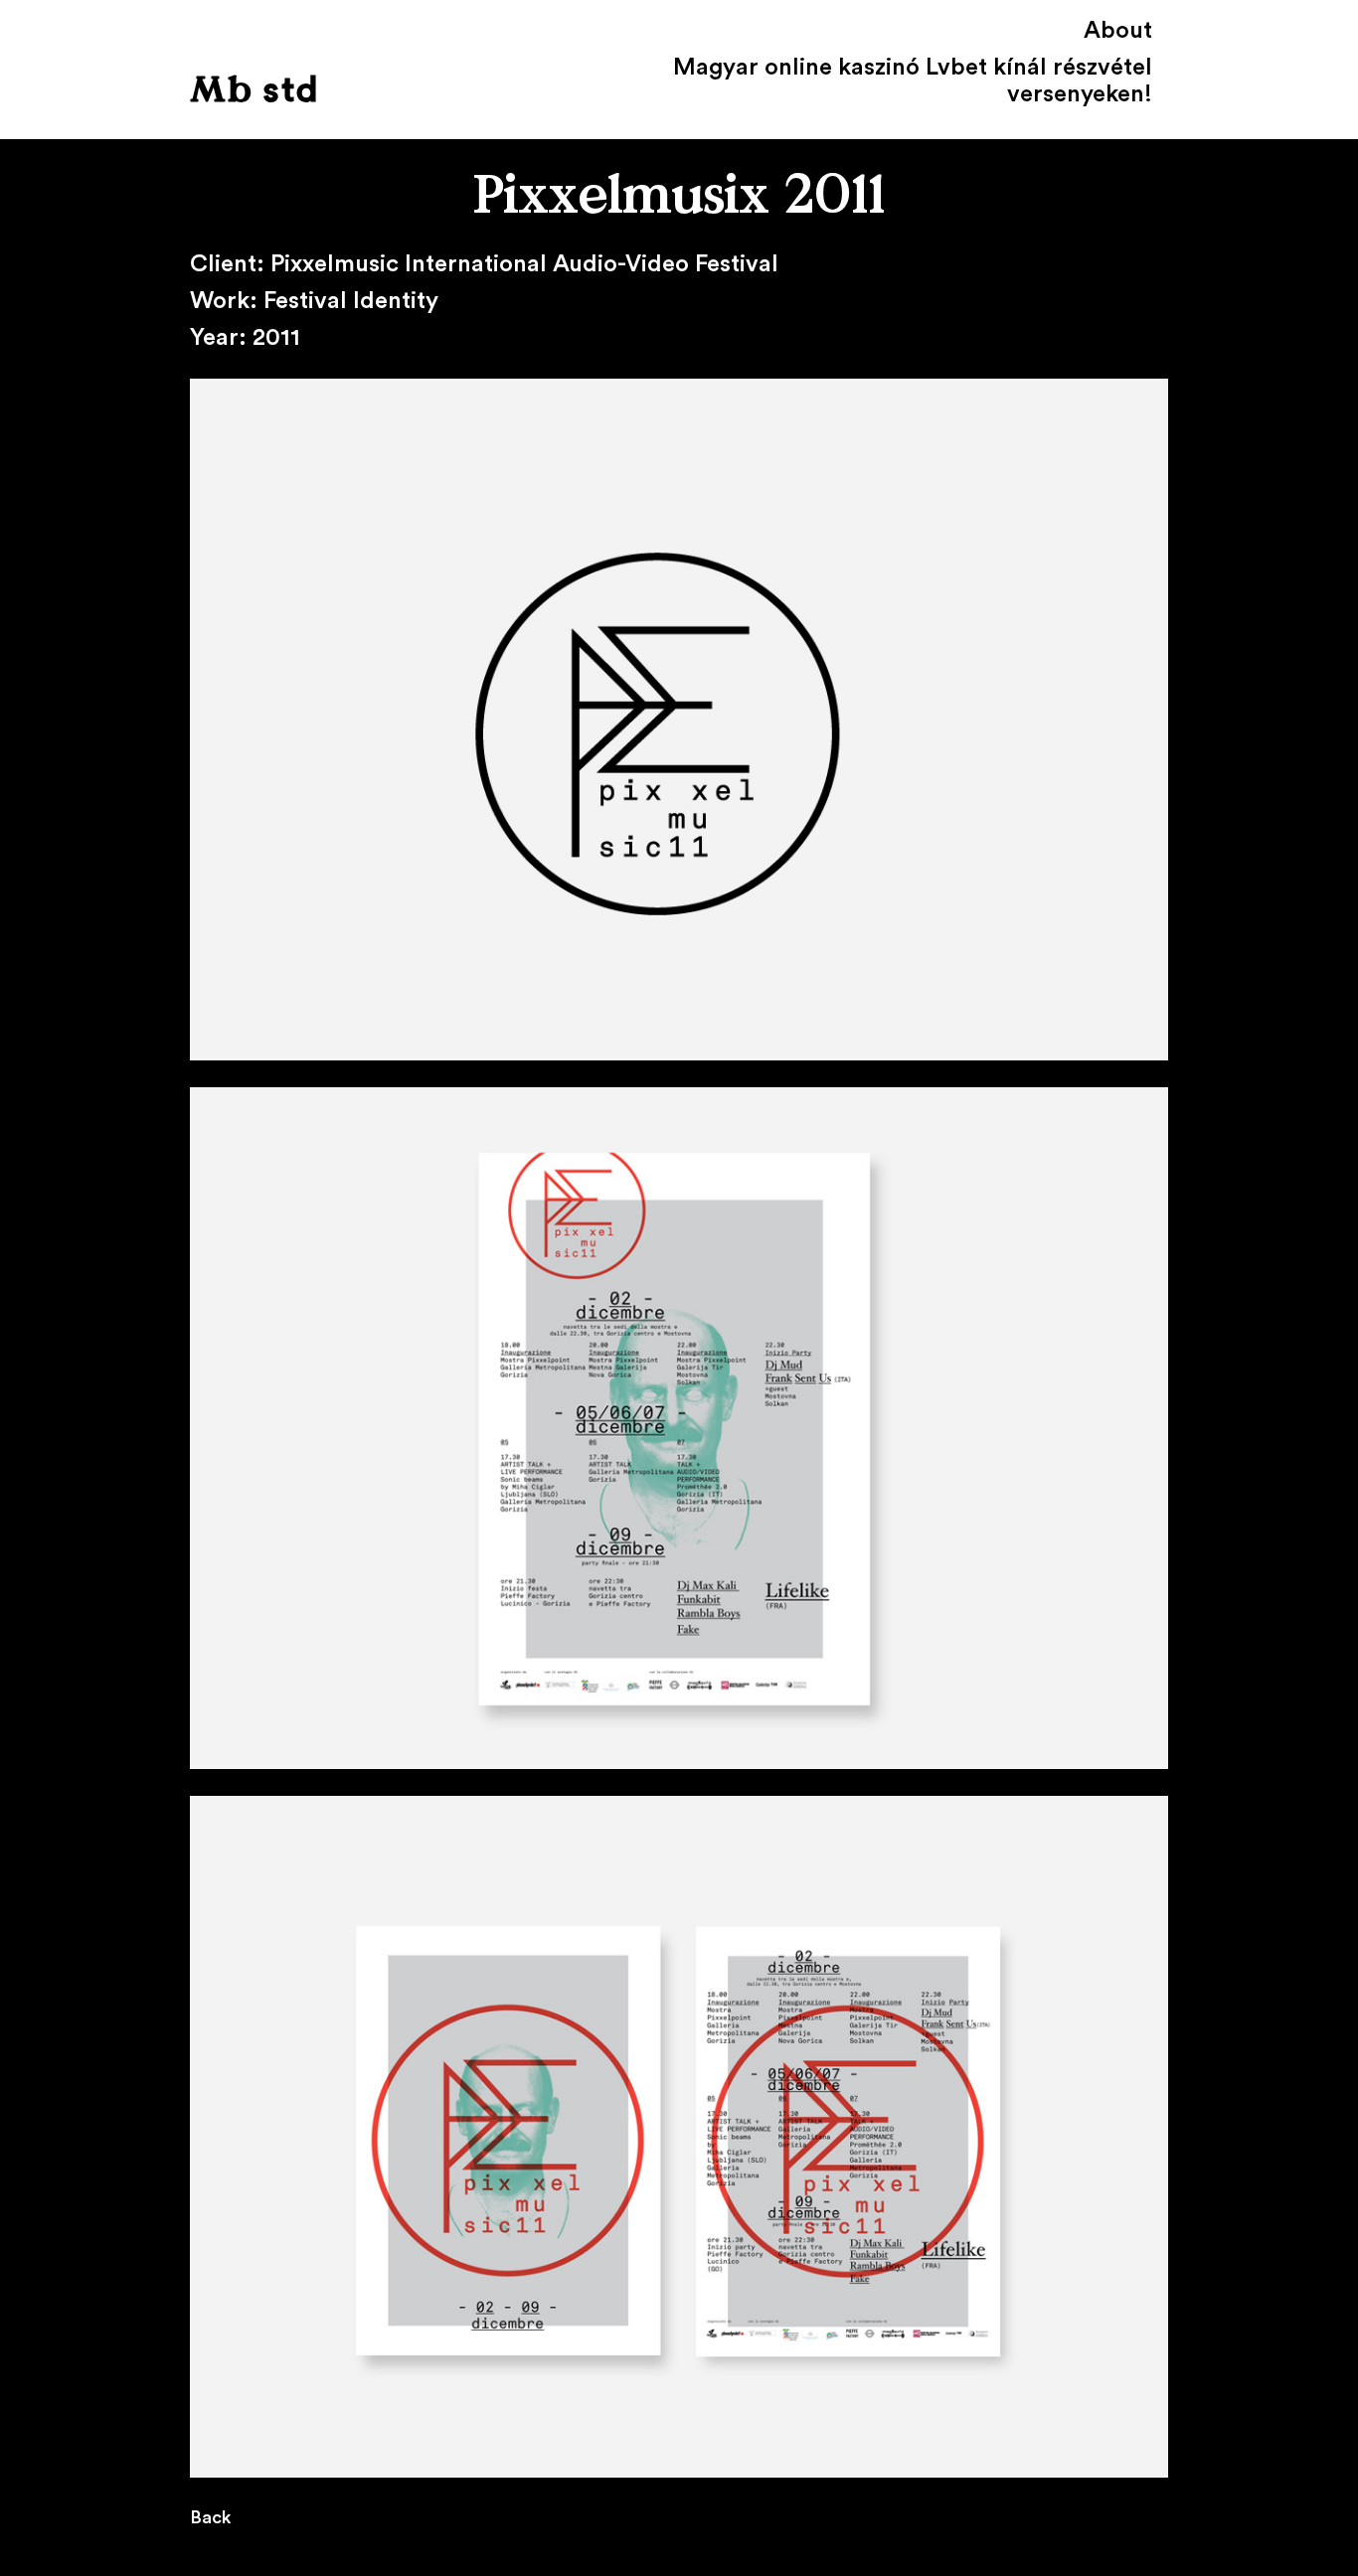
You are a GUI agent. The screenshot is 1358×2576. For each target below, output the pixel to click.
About (1118, 31)
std (255, 91)
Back (210, 2517)
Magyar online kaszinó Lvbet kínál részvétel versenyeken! (913, 81)
